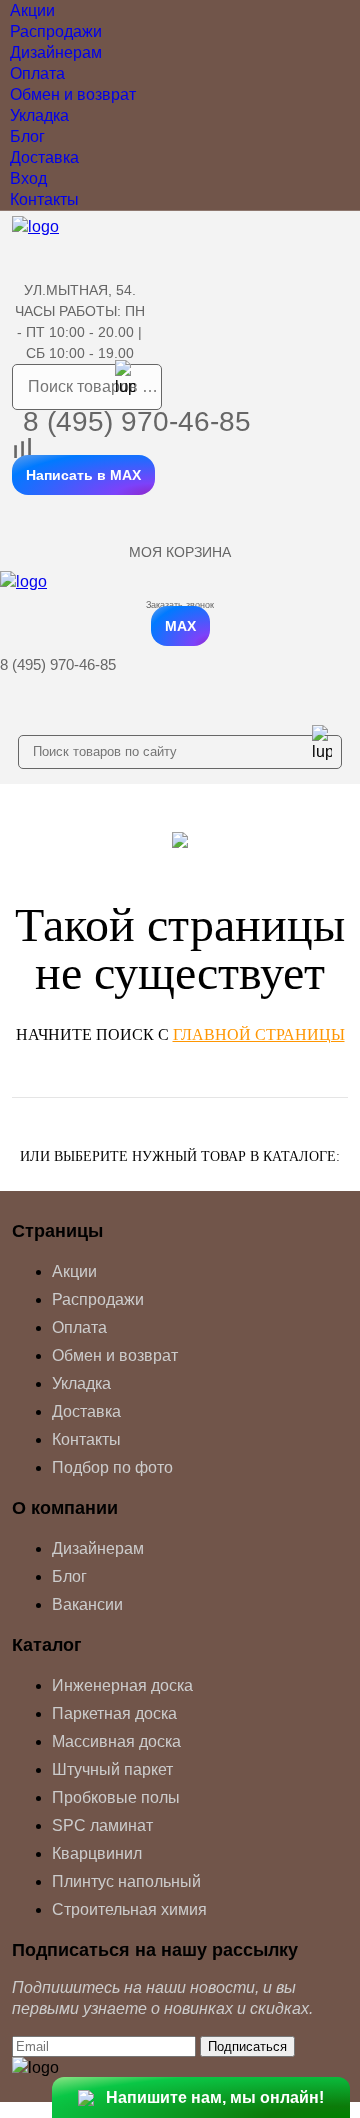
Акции (32, 10)
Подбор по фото (112, 1467)
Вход (28, 178)
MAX (180, 626)
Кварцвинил (97, 1853)
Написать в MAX (83, 475)
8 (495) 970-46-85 (137, 421)
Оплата (37, 73)
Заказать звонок (180, 605)
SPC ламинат (102, 1825)
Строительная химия (129, 1909)
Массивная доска (116, 1741)
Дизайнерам (56, 52)
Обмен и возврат (73, 94)
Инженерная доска (122, 1685)
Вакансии (87, 1604)
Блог (27, 136)
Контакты (44, 199)
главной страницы (259, 1034)
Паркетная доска (114, 1713)
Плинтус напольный (126, 1881)
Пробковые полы (116, 1797)
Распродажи (56, 31)
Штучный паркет (112, 1769)
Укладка (39, 115)
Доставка (44, 157)
